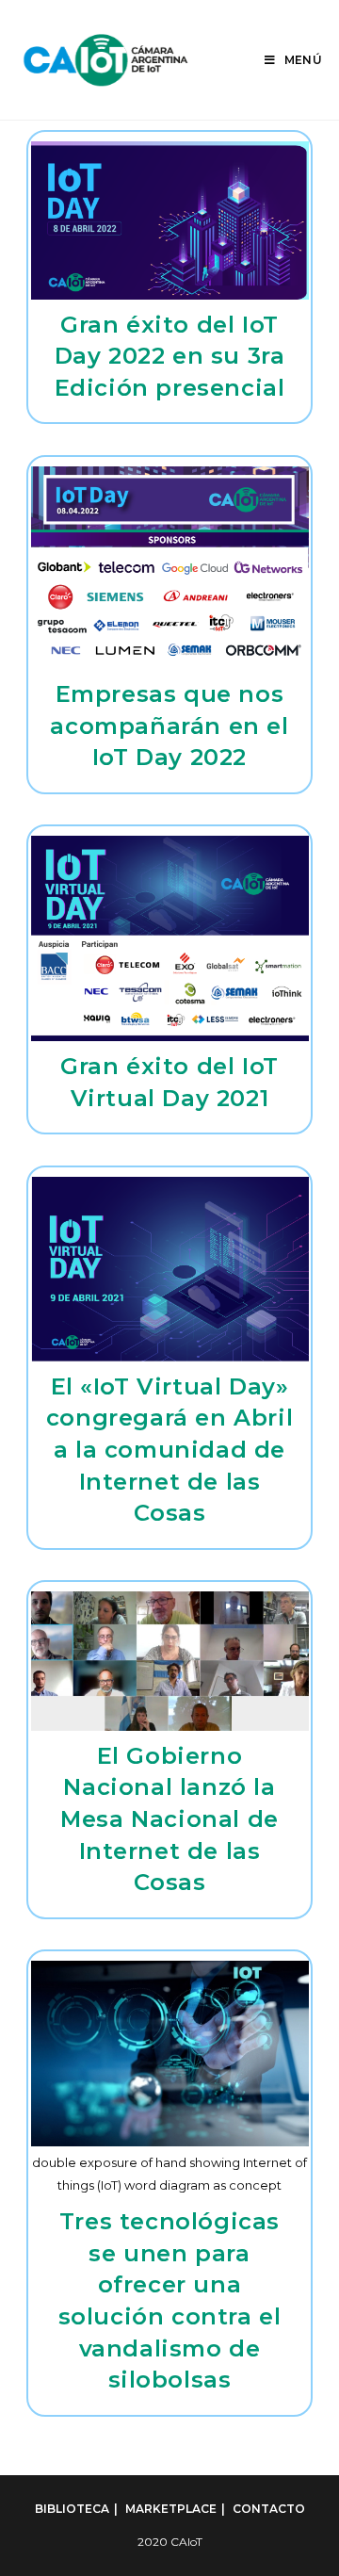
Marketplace (171, 2509)
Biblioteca (72, 2509)
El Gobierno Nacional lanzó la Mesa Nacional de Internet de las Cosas (169, 1819)
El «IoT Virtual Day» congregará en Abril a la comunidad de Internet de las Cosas (169, 1450)
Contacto (269, 2509)
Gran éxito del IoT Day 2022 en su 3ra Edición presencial (170, 356)
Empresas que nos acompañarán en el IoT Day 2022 (169, 726)
